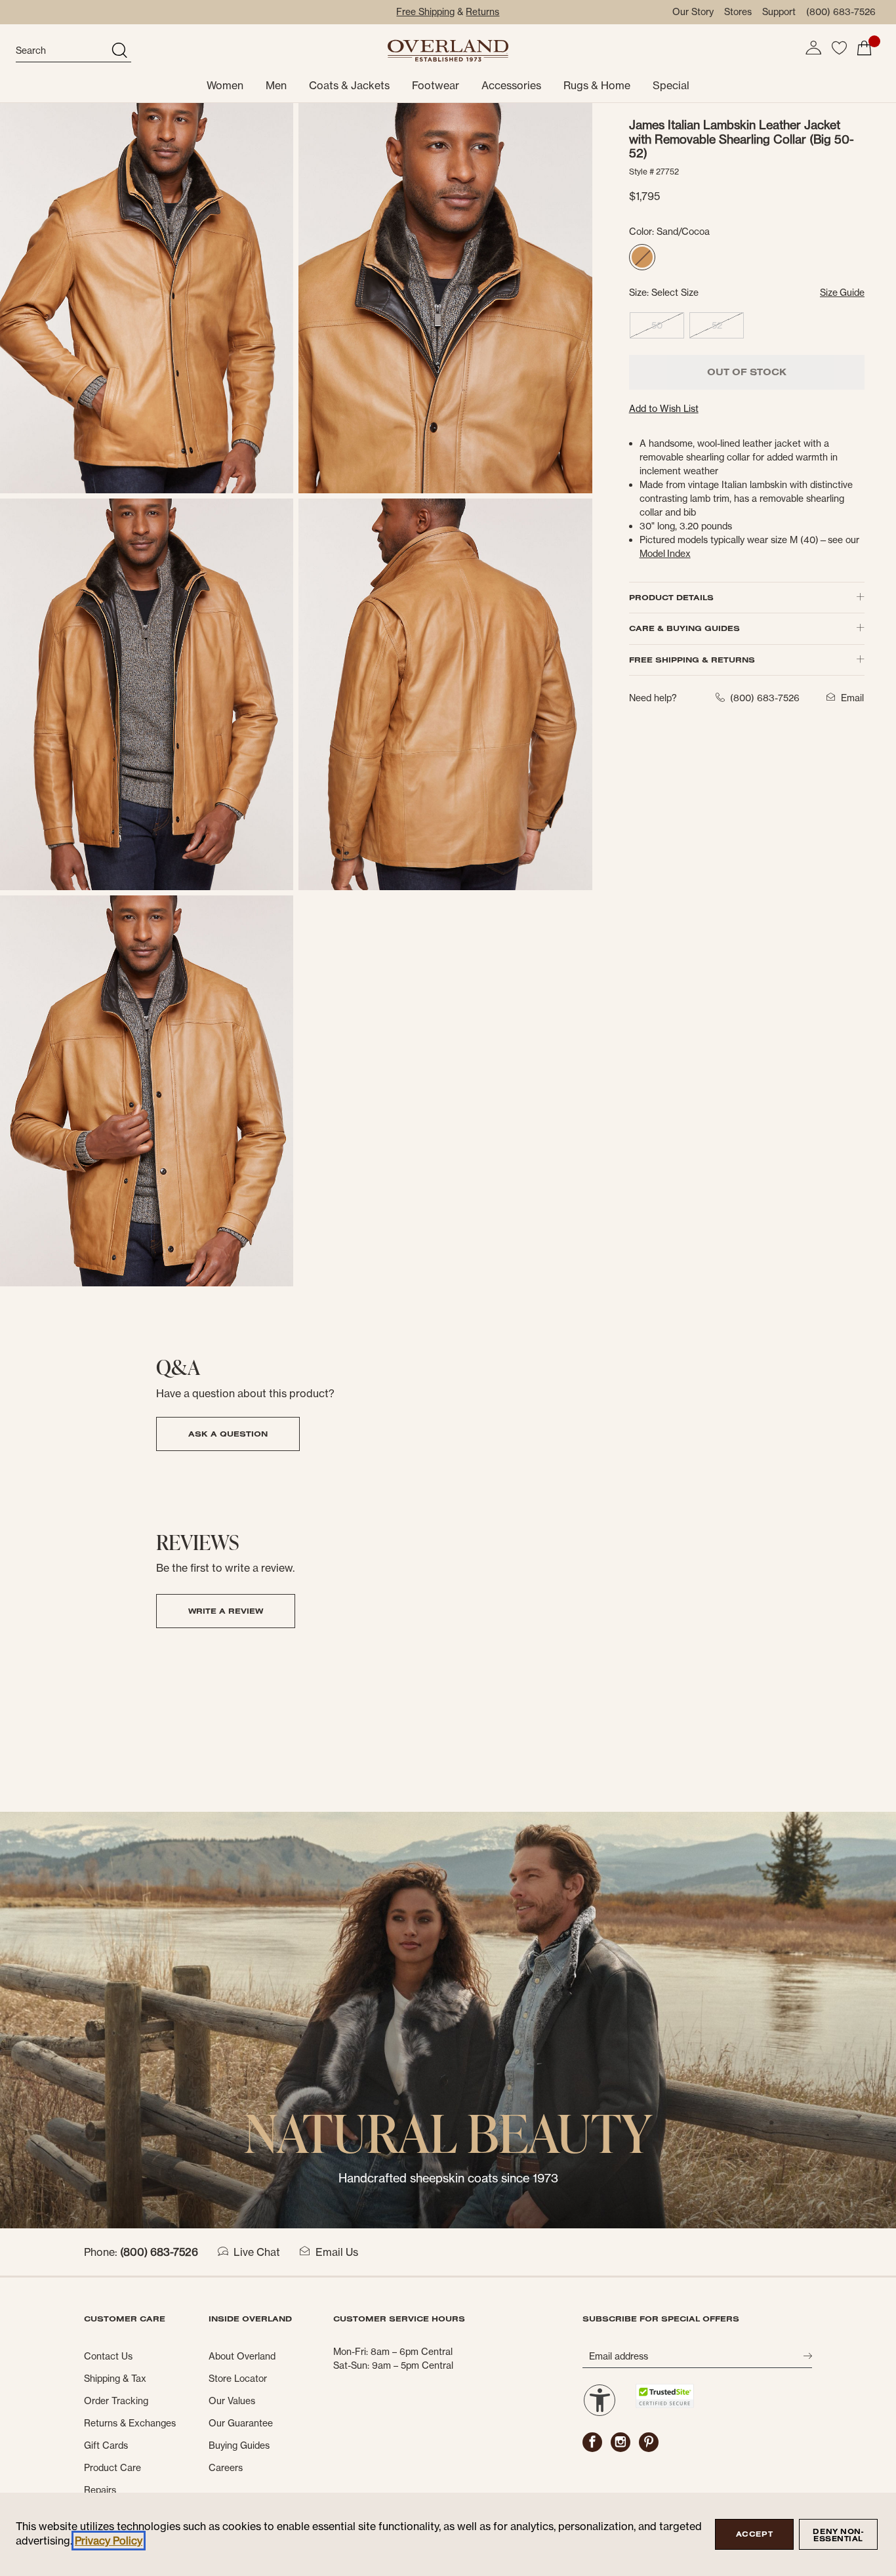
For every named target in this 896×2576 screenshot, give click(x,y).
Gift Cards (106, 2445)
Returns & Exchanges (130, 2423)
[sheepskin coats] (448, 2019)
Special (671, 85)
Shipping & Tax (115, 2379)
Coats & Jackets (349, 85)
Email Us (337, 2252)
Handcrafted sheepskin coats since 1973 (448, 2178)
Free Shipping (425, 12)
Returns (482, 12)
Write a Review (226, 1611)
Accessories (511, 85)
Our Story (693, 12)
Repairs (100, 2490)
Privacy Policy (109, 2541)
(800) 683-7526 (841, 12)
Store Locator (238, 2379)
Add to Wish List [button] (664, 409)
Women (225, 85)
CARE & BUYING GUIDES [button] (684, 628)
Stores (738, 12)
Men (276, 85)
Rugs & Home (597, 85)
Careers (226, 2468)
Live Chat (257, 2252)
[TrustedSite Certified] (664, 2396)
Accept (754, 2534)
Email (852, 698)
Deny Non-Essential (838, 2535)
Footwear (436, 85)
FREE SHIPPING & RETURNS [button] (692, 660)
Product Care (112, 2468)
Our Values (232, 2401)
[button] (813, 48)
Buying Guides (239, 2445)
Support (779, 12)
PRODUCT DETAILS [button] (671, 597)
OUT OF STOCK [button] (747, 372)
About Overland (242, 2356)
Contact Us (108, 2356)
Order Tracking (116, 2401)
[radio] (642, 257)
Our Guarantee (241, 2423)
